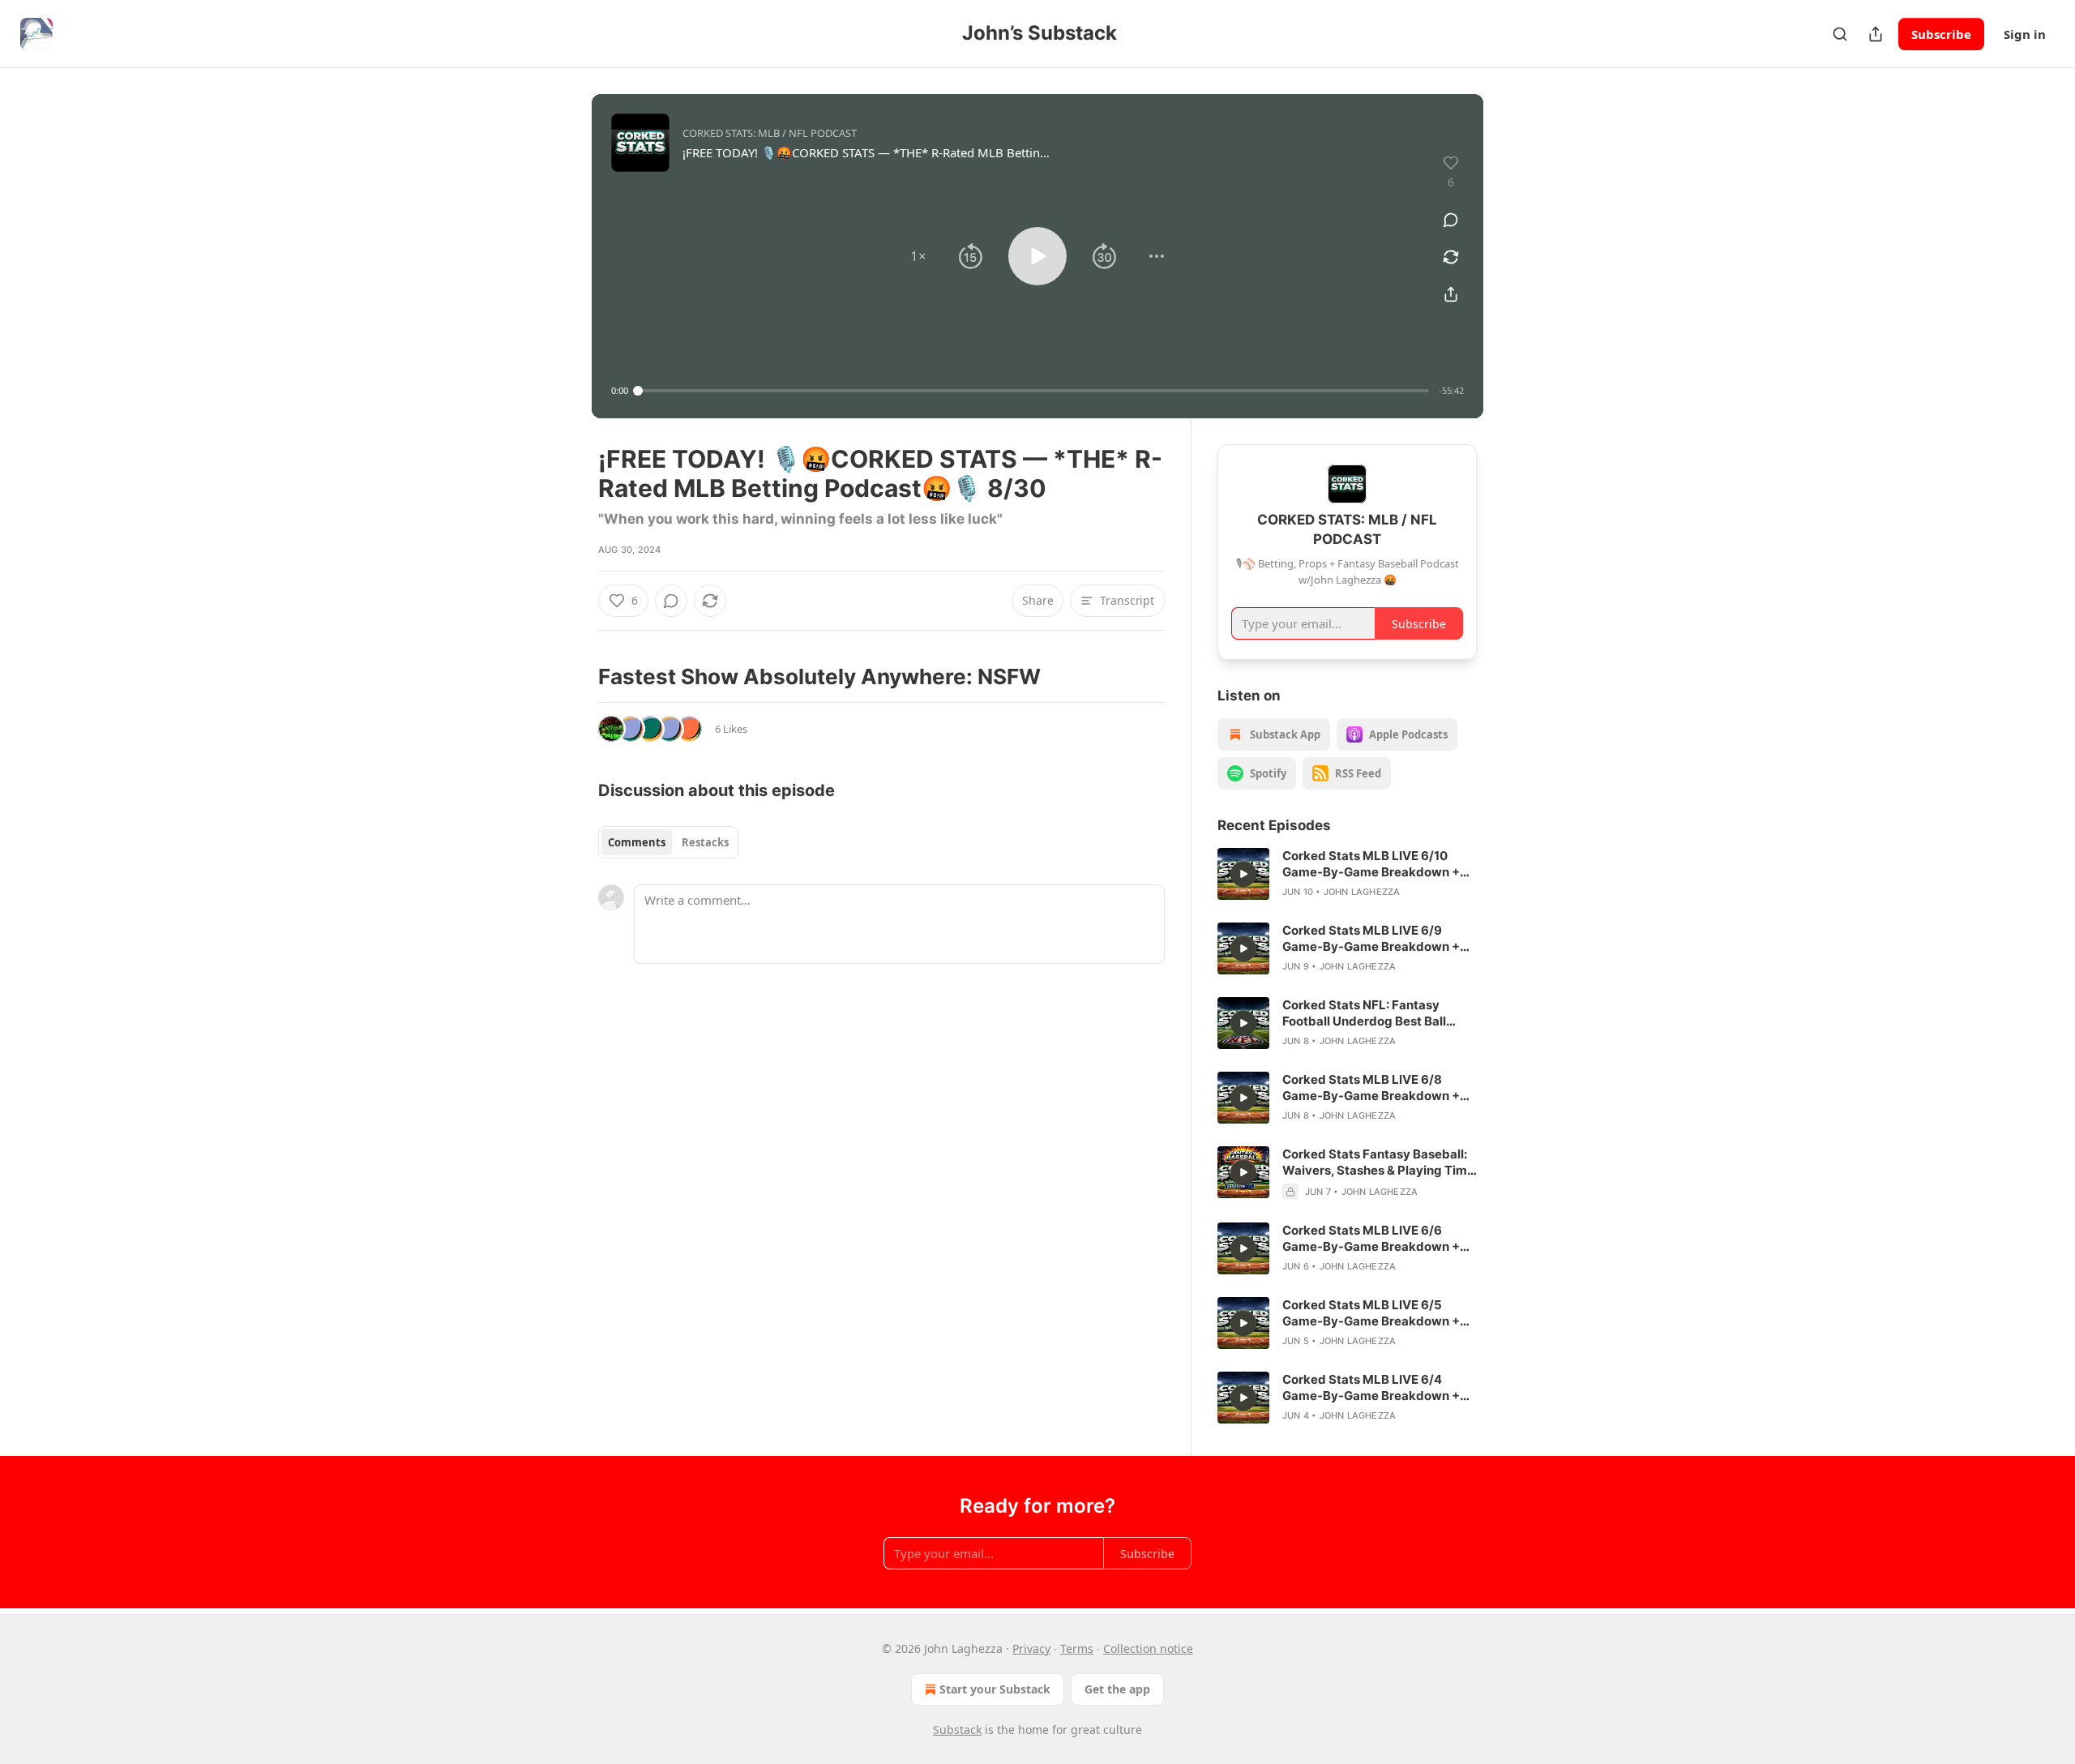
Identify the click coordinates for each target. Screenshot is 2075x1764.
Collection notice (1148, 1648)
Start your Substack (995, 1689)
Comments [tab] (637, 842)
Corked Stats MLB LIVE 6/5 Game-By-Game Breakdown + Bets (1371, 1313)
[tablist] (668, 842)
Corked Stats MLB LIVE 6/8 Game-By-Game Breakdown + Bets (1371, 1088)
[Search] (1840, 34)
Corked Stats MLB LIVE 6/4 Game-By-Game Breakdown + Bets (1371, 1388)
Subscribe (1941, 34)
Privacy (1031, 1648)
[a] (1243, 874)
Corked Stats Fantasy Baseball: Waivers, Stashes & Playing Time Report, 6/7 (1378, 1162)
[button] (918, 256)
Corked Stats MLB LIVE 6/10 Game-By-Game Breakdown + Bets (1371, 864)
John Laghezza (1362, 892)
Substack (957, 1730)
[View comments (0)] (1451, 220)
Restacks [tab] (705, 842)
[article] (1347, 874)
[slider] (1033, 391)
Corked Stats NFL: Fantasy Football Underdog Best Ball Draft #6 (1364, 1013)
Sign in (2025, 34)
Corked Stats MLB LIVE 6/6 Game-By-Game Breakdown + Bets (1371, 1239)
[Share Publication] (1876, 34)
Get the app (1117, 1689)
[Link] (575, 677)
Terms (1077, 1648)
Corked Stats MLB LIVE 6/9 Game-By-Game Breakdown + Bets (1371, 939)
